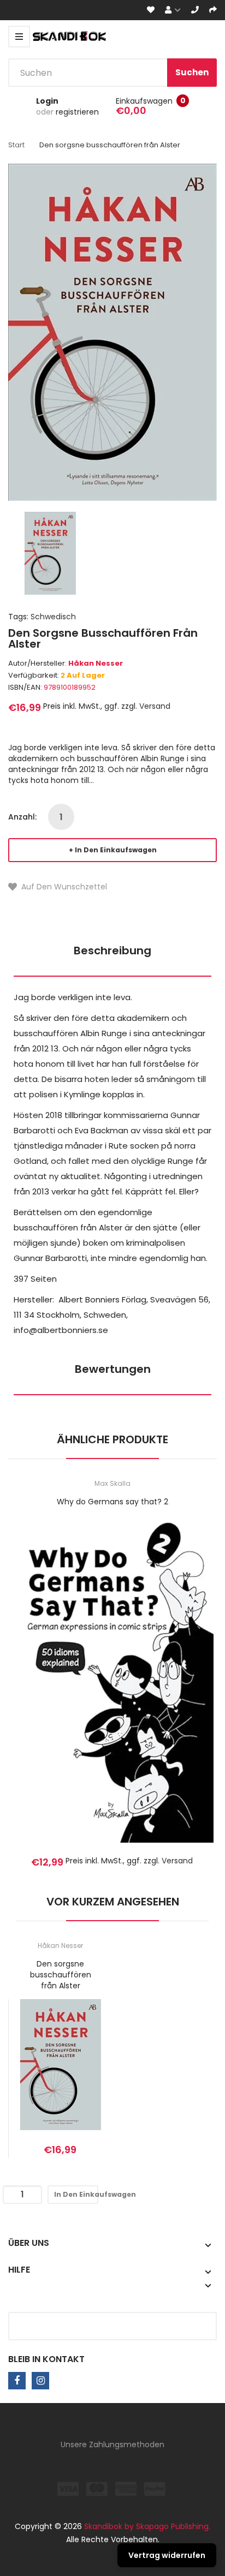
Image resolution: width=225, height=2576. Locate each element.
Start (16, 145)
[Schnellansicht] (156, 1696)
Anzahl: (22, 817)
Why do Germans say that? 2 (112, 1502)
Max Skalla (112, 1483)
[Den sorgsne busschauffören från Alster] (50, 552)
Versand (155, 706)
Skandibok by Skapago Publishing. (147, 2526)
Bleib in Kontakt (46, 2359)
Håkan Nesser (96, 663)
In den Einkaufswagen (116, 850)
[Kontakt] (195, 10)
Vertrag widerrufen (167, 2555)
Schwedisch (53, 617)
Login (47, 101)
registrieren (77, 112)
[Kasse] (213, 10)
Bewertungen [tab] (113, 1369)
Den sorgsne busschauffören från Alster (61, 1975)
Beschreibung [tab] (112, 951)
